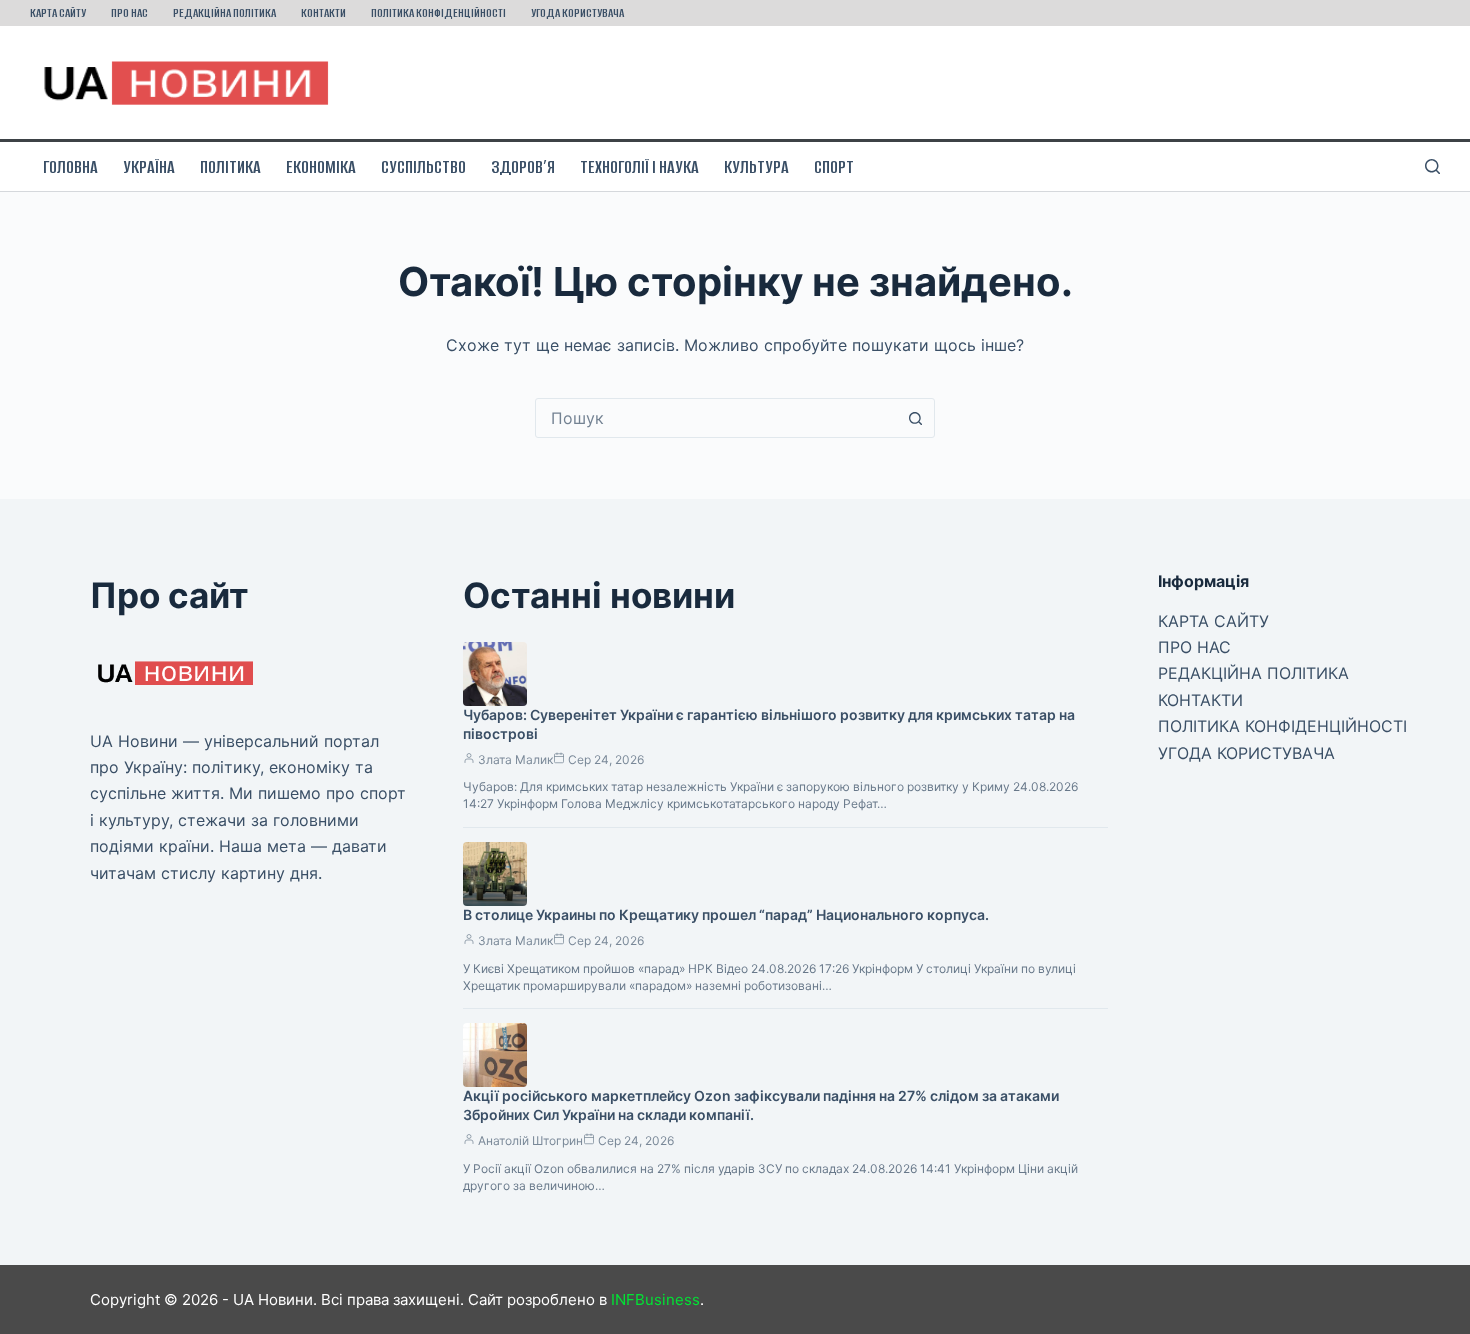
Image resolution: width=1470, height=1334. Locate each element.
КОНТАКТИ (323, 12)
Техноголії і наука (639, 167)
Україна (149, 167)
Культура (756, 167)
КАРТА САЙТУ (58, 12)
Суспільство (423, 167)
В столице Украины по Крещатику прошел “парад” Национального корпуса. (726, 914)
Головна (70, 167)
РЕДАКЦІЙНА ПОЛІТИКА (224, 12)
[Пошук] (1432, 166)
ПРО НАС (129, 12)
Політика (230, 167)
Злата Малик (515, 759)
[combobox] (716, 418)
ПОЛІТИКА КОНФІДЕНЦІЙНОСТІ (438, 12)
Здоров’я (523, 167)
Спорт (834, 167)
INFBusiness (655, 1299)
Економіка (321, 167)
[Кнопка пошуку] (915, 418)
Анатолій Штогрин (530, 1140)
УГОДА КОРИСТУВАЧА (577, 12)
